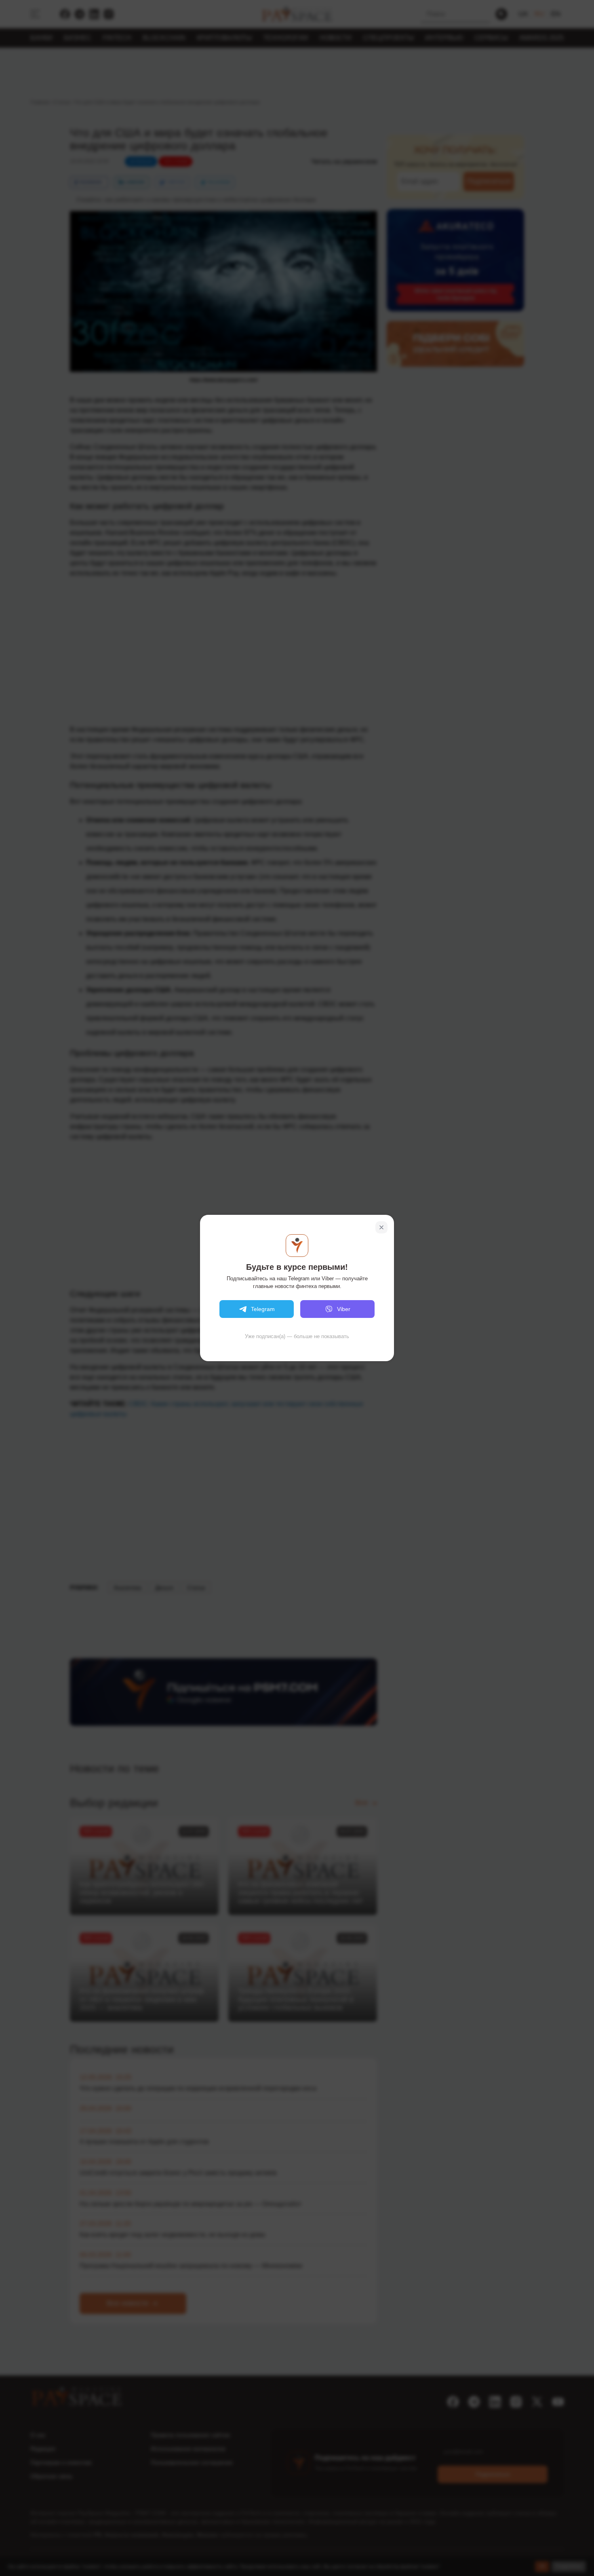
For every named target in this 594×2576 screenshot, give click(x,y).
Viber (344, 1309)
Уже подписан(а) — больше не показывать (297, 1336)
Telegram (263, 1309)
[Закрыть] (381, 1227)
